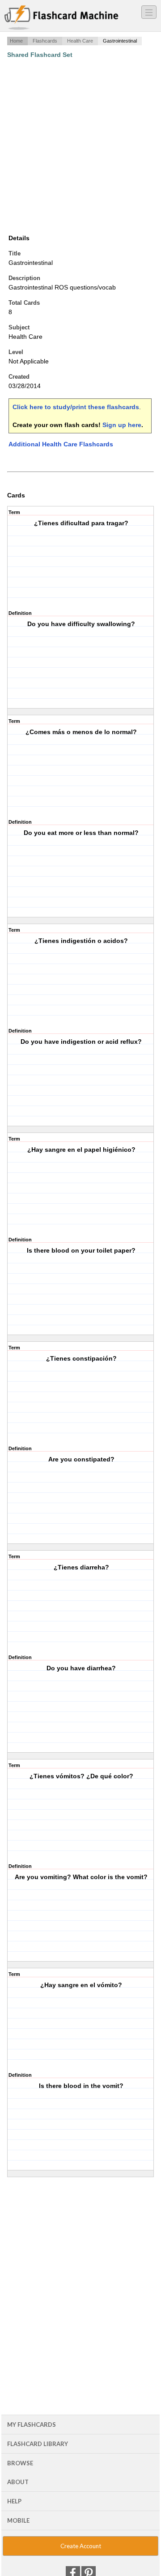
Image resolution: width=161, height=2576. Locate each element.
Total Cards (24, 303)
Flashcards (45, 41)
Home (16, 41)
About (18, 2482)
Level (16, 352)
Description (24, 278)
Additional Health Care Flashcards (61, 444)
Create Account (81, 2546)
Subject (19, 327)
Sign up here (122, 425)
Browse (20, 2463)
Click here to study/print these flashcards (76, 407)
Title (15, 253)
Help (14, 2501)
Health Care (80, 41)
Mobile (18, 2520)
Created (19, 377)
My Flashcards (32, 2425)
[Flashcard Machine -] (61, 18)
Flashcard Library (38, 2444)
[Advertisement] (80, 146)
